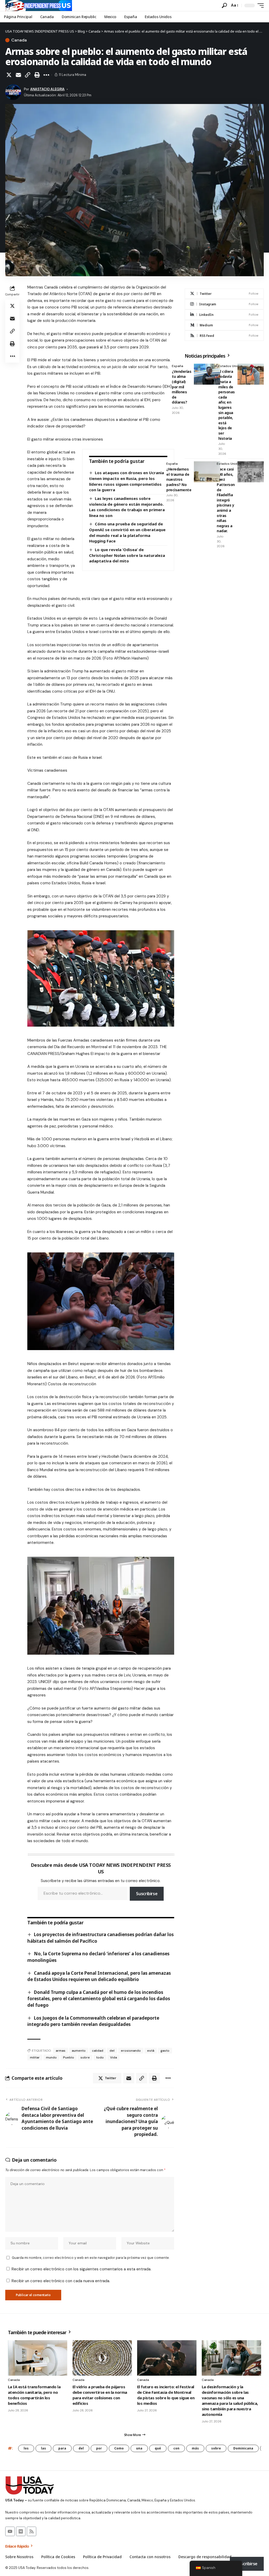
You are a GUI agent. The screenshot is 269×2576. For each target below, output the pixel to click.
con (176, 2448)
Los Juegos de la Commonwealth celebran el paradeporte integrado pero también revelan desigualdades (93, 2021)
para (62, 2448)
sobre (85, 2057)
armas (61, 2051)
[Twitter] (224, 294)
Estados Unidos (231, 366)
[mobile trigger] (259, 6)
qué (158, 2448)
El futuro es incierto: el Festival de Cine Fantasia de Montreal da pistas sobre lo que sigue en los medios (166, 2395)
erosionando (131, 2051)
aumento (79, 2051)
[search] (224, 6)
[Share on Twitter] (9, 75)
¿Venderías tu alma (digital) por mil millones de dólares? (182, 387)
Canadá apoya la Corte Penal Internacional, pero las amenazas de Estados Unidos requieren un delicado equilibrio (99, 1976)
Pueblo (69, 2057)
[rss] (224, 336)
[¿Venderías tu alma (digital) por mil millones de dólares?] (207, 374)
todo (100, 2057)
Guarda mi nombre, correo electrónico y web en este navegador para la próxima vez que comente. (91, 2258)
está (151, 2051)
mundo (51, 2057)
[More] (46, 75)
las (43, 2448)
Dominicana (243, 2448)
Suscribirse (147, 1894)
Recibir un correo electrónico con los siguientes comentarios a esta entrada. (81, 2269)
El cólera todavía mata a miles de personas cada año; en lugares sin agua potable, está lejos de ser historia (227, 405)
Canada (19, 40)
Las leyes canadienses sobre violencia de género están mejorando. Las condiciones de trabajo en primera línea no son (127, 507)
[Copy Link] (28, 75)
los (26, 2448)
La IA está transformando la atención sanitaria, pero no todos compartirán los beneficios (34, 2395)
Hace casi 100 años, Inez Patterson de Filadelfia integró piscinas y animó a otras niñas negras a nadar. (226, 500)
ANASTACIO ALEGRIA (47, 89)
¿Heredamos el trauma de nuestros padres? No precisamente (179, 479)
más (195, 2448)
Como (119, 2448)
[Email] (18, 75)
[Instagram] (224, 304)
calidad (98, 2051)
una (139, 2448)
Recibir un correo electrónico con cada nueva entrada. (61, 2281)
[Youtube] (10, 2531)
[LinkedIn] (224, 315)
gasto (165, 2051)
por (99, 2448)
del (112, 2051)
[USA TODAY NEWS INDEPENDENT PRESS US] (39, 6)
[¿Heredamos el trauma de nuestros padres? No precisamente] (207, 472)
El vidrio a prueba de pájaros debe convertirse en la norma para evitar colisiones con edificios (100, 2395)
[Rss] (32, 2531)
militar (35, 2057)
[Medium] (224, 325)
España (177, 366)
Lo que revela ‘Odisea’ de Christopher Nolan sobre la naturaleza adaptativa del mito (127, 555)
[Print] (37, 75)
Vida (113, 2057)
